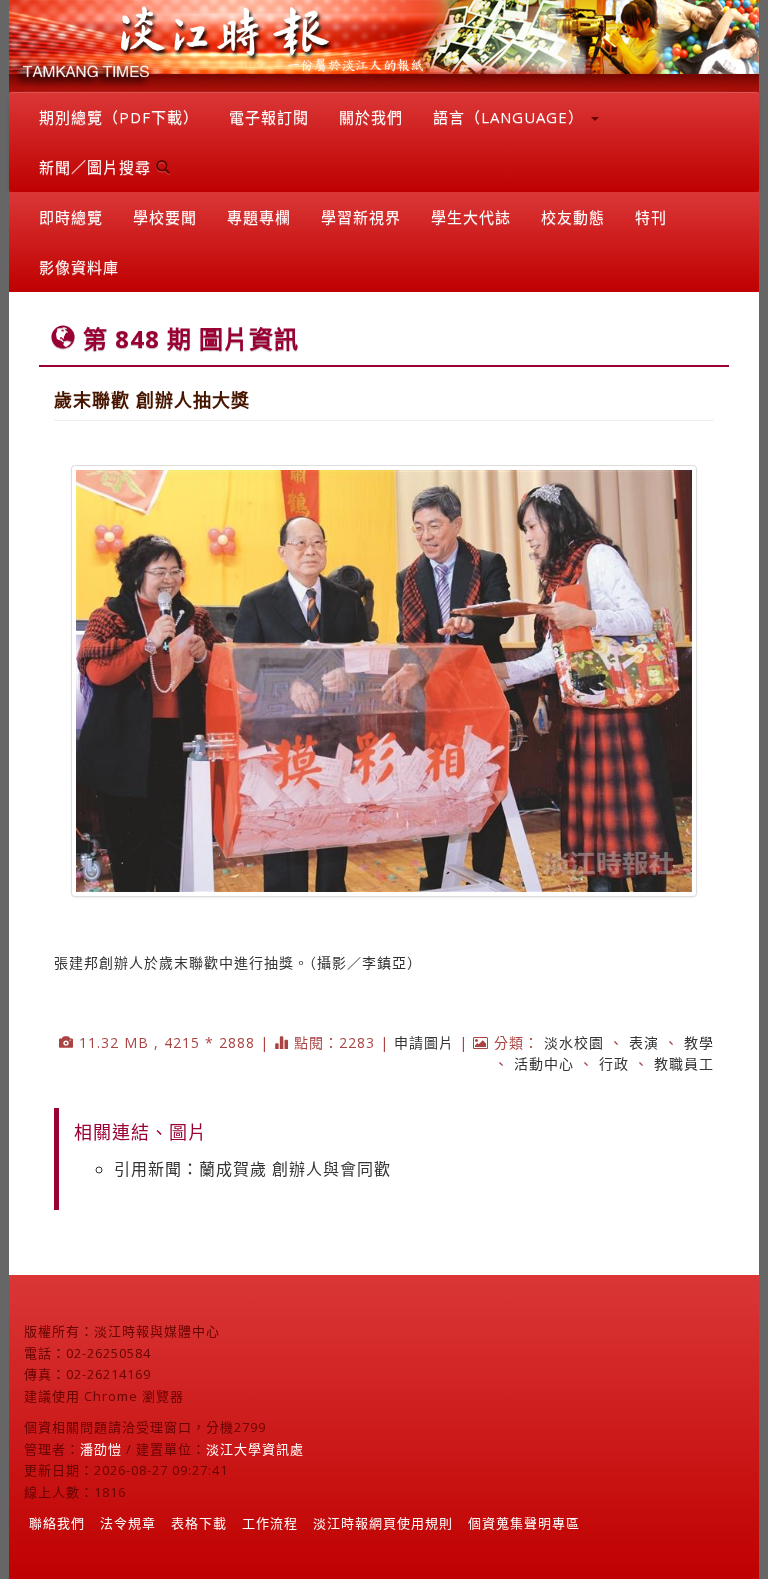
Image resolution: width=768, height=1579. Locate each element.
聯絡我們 (57, 1523)
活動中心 (544, 1063)
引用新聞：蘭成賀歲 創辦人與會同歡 (252, 1169)
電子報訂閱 (269, 117)
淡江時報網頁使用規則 (383, 1523)
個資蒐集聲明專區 (524, 1523)
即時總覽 (71, 217)
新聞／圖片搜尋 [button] (97, 167)
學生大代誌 (471, 217)
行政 (614, 1063)
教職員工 (684, 1063)
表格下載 (199, 1523)
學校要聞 (165, 217)
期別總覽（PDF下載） (119, 117)
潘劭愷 (101, 1449)
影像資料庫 (79, 267)
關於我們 (371, 117)
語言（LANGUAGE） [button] (511, 117)
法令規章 (128, 1523)
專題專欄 (259, 217)
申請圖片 (424, 1042)
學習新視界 (361, 217)
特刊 (651, 217)
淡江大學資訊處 (255, 1449)
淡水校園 (574, 1042)
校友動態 (573, 217)
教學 (699, 1042)
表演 (644, 1042)
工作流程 (270, 1523)
